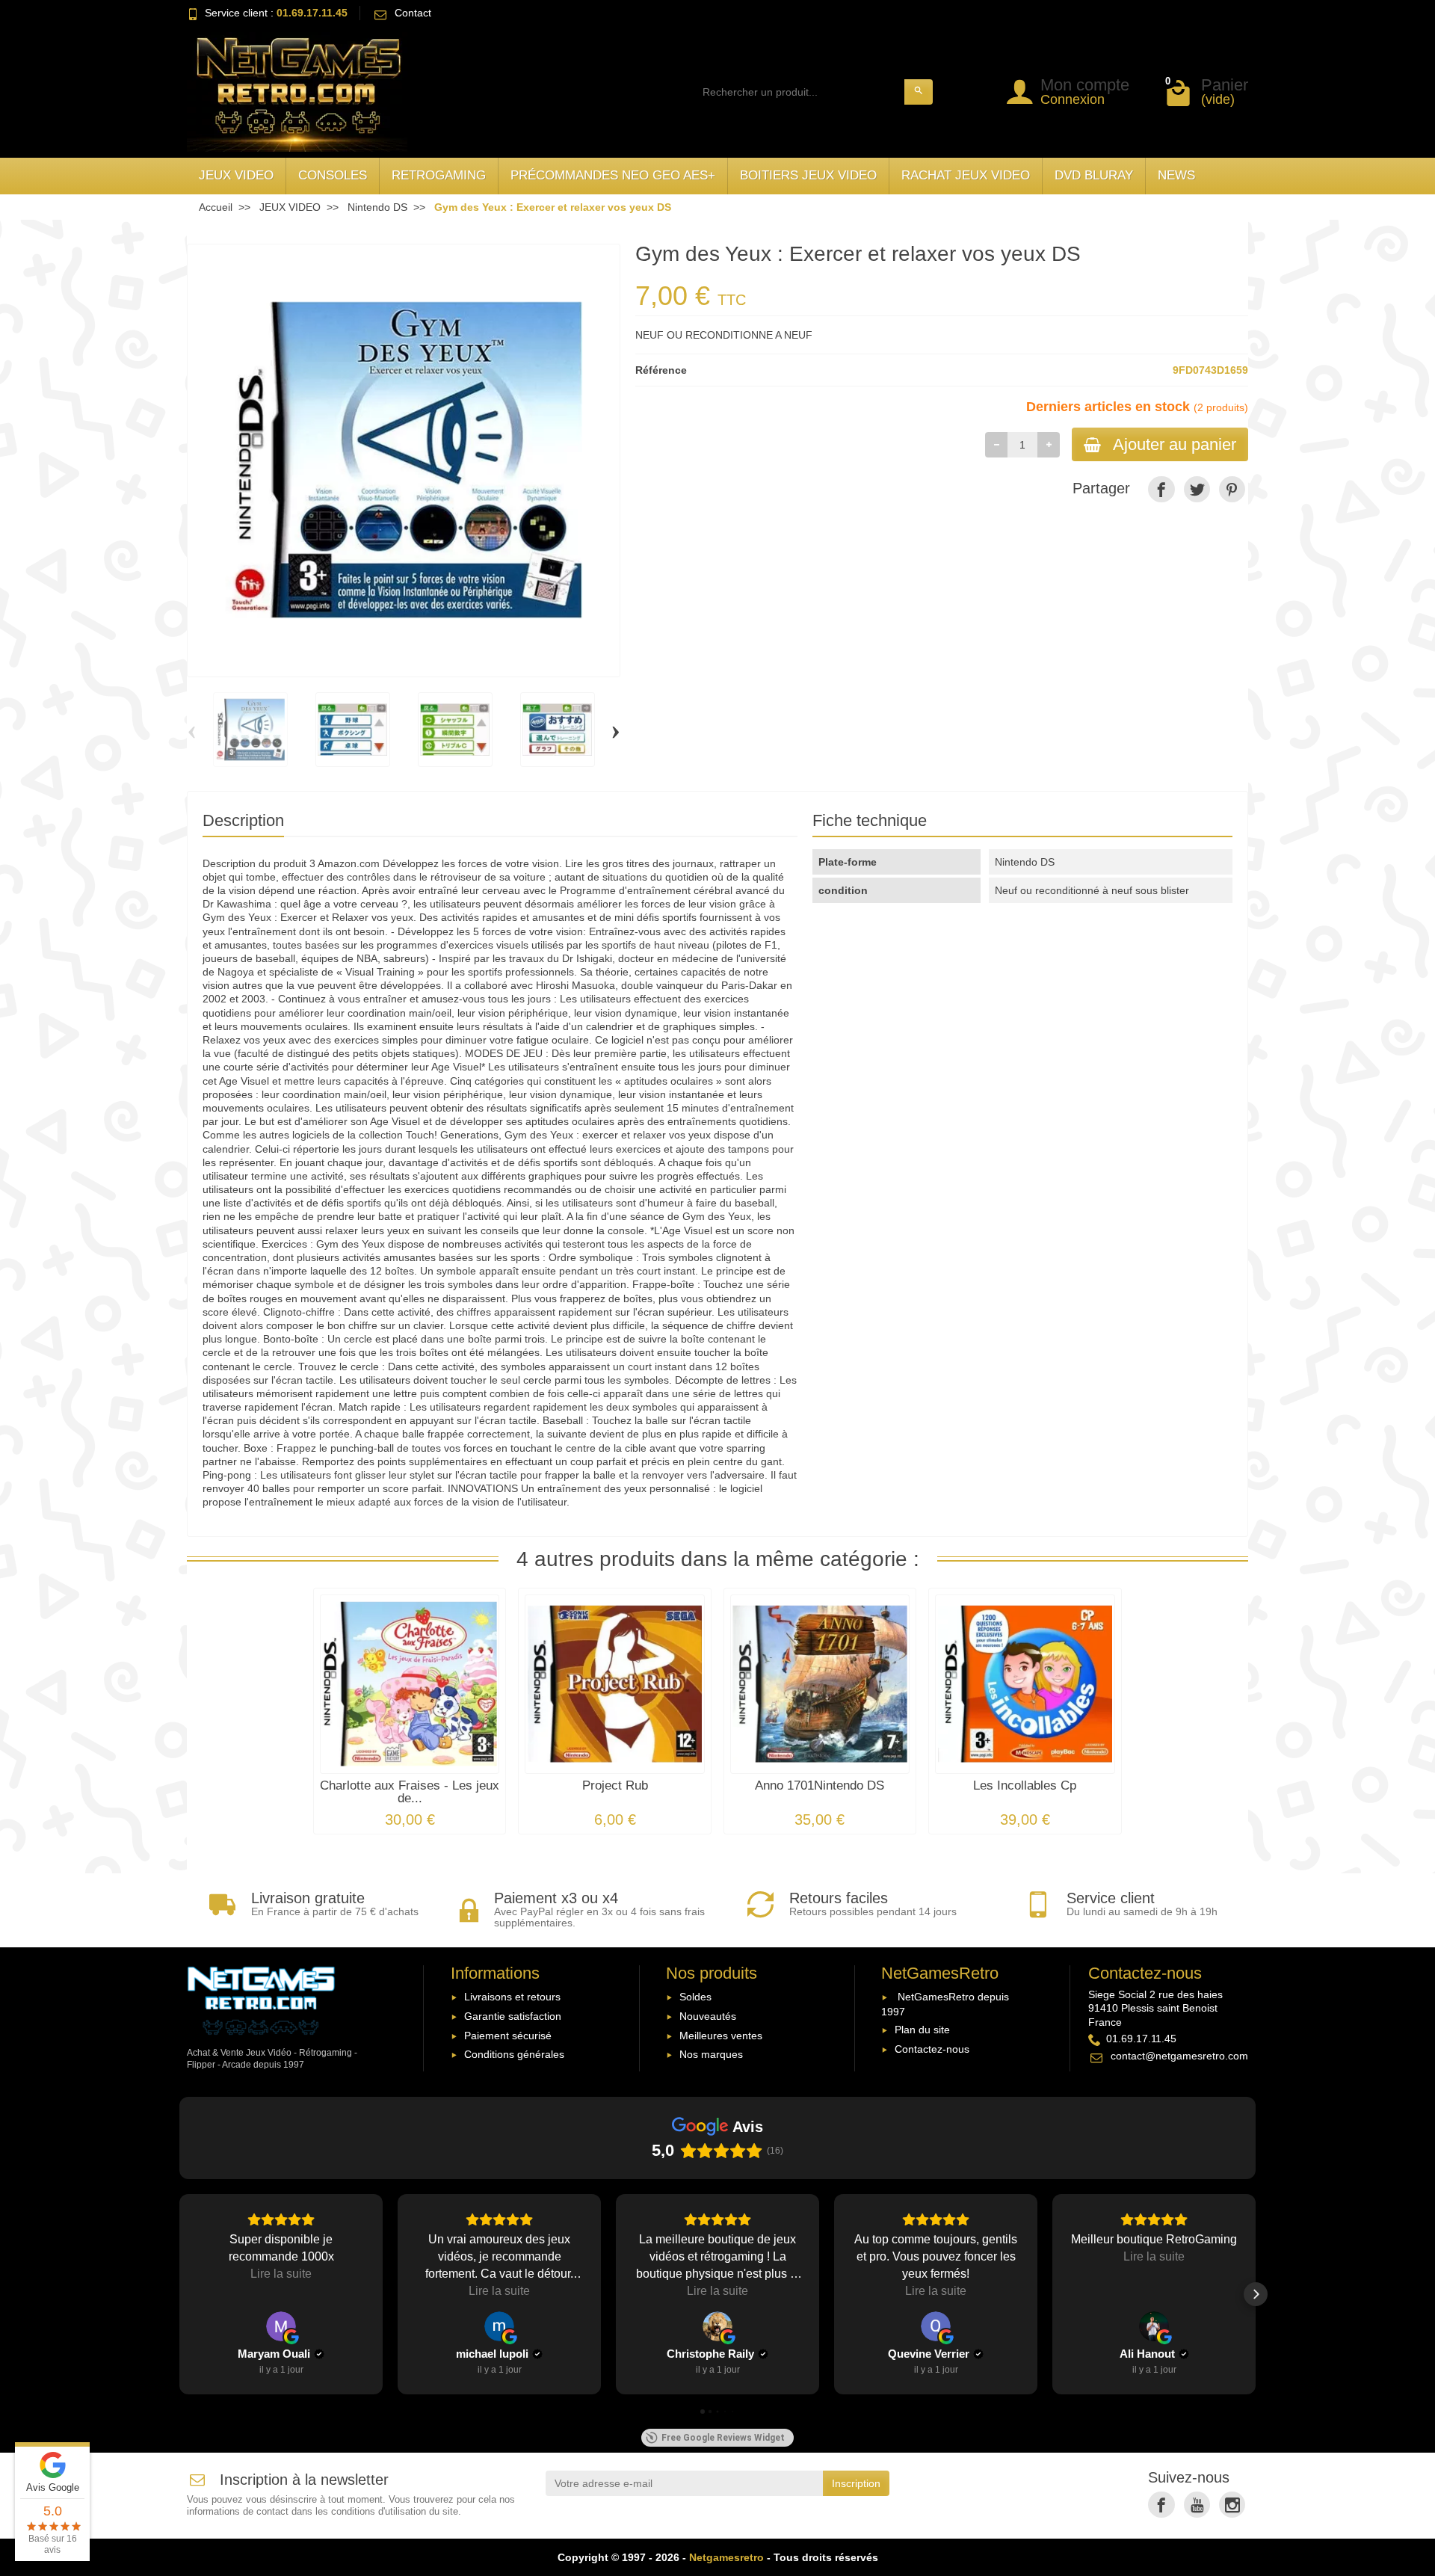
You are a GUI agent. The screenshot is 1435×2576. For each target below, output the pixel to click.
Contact (413, 13)
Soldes (695, 1997)
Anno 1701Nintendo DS (820, 1785)
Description (243, 820)
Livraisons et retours (512, 1997)
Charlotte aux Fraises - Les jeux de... (410, 1792)
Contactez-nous (932, 2049)
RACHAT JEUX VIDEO (966, 175)
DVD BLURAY (1094, 175)
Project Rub (615, 1785)
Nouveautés (708, 2016)
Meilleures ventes (721, 2036)
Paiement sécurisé (508, 2036)
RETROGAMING (439, 175)
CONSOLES (333, 175)
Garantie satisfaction (513, 2016)
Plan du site (922, 2030)
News (1176, 175)
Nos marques (711, 2054)
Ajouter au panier (1175, 444)
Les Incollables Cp (1025, 1785)
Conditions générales (514, 2054)
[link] (1161, 489)
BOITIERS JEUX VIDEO (808, 175)
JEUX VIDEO (236, 175)
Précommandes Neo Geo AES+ (613, 175)
